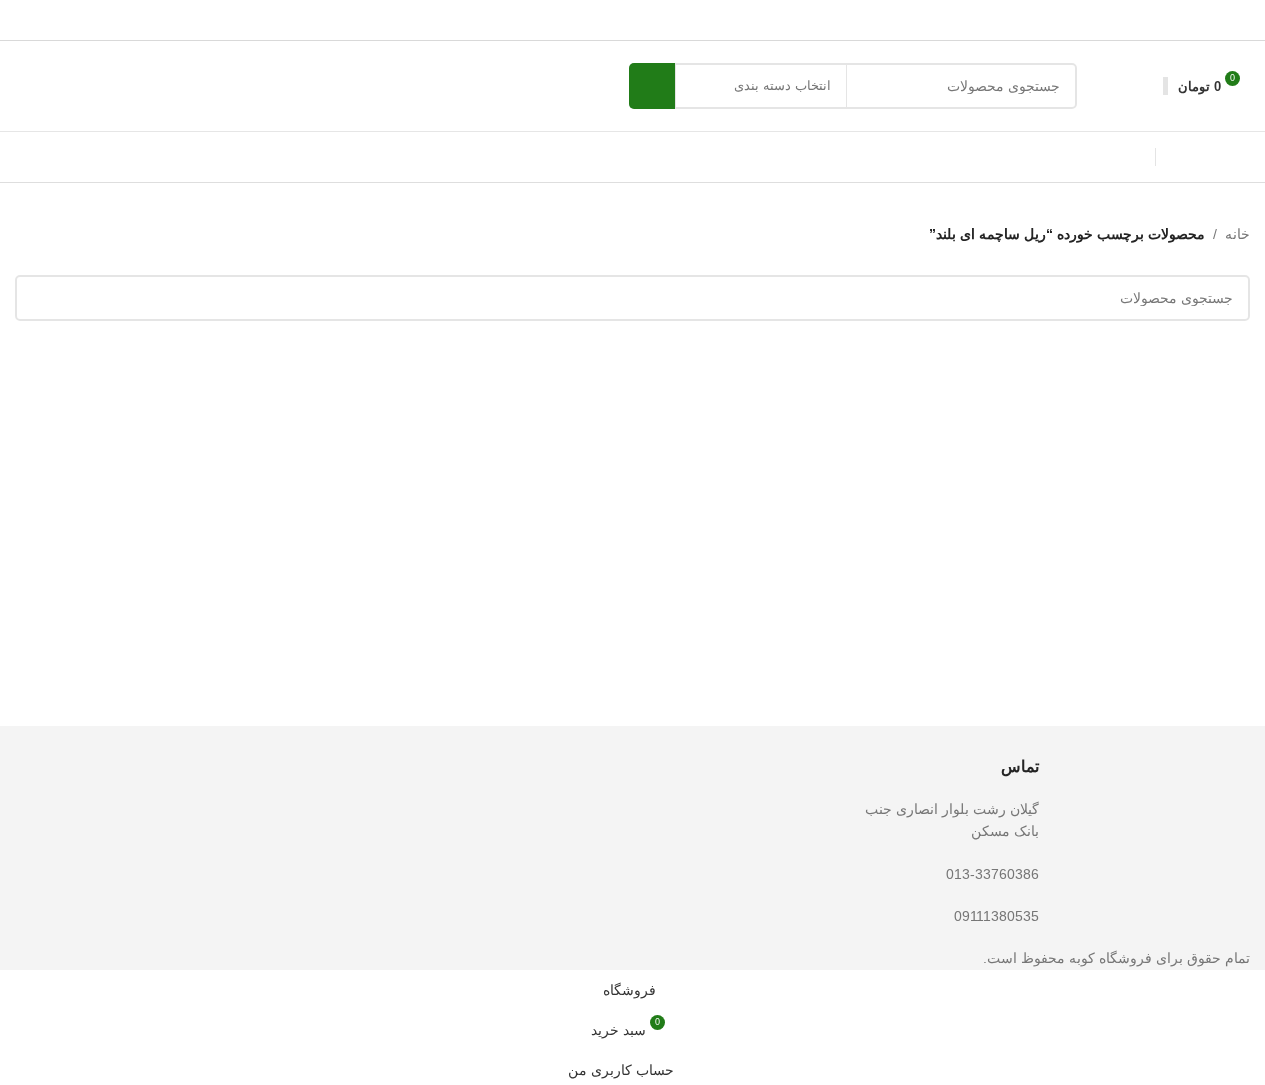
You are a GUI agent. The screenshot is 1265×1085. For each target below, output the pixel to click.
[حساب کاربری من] (1145, 86)
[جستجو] (652, 86)
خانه (1237, 234)
